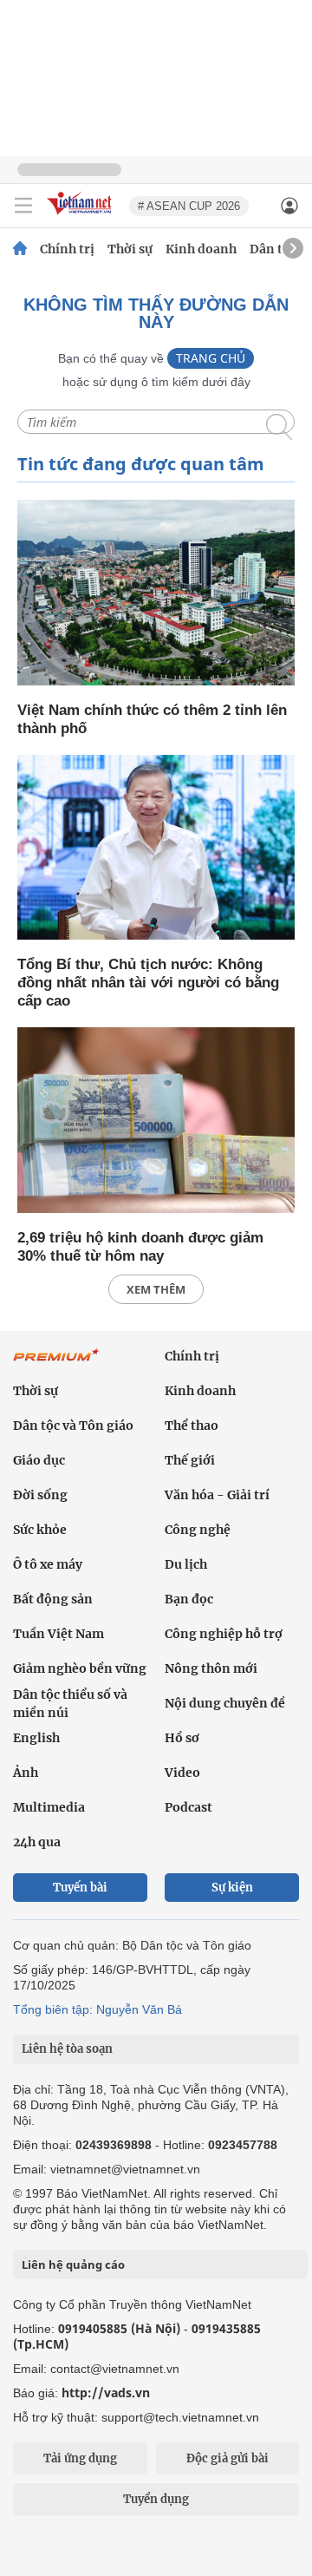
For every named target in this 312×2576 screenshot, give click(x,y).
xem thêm (156, 1289)
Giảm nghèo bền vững (80, 1668)
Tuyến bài (80, 1888)
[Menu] (23, 206)
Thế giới (190, 1460)
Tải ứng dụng (80, 2458)
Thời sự (130, 249)
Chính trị (67, 249)
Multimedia (49, 1807)
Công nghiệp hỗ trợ (224, 1634)
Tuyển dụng (156, 2499)
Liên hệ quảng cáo (73, 2265)
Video (182, 1773)
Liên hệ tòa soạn (67, 2049)
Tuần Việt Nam (58, 1634)
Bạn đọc (189, 1599)
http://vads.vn (106, 2392)
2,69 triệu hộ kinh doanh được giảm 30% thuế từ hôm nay (140, 1247)
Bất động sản (53, 1599)
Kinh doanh (201, 249)
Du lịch (186, 1564)
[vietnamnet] (81, 216)
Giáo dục (39, 1460)
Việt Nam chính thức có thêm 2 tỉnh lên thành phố (152, 719)
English (36, 1738)
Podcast (188, 1807)
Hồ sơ (182, 1738)
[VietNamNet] (20, 249)
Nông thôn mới (211, 1668)
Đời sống (40, 1495)
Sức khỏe (40, 1530)
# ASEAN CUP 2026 (189, 206)
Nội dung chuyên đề (225, 1703)
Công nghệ (198, 1530)
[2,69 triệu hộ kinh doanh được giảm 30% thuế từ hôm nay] (156, 1121)
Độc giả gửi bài (227, 2458)
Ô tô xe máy (48, 1564)
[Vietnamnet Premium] (56, 1364)
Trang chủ (211, 358)
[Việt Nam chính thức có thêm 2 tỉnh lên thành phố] (156, 594)
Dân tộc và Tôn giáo (73, 1426)
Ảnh (26, 1773)
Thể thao (192, 1426)
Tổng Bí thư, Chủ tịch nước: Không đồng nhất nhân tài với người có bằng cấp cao (148, 983)
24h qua (37, 1842)
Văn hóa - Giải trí (217, 1495)
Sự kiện (232, 1888)
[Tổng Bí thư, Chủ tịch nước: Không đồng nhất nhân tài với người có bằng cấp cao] (156, 849)
